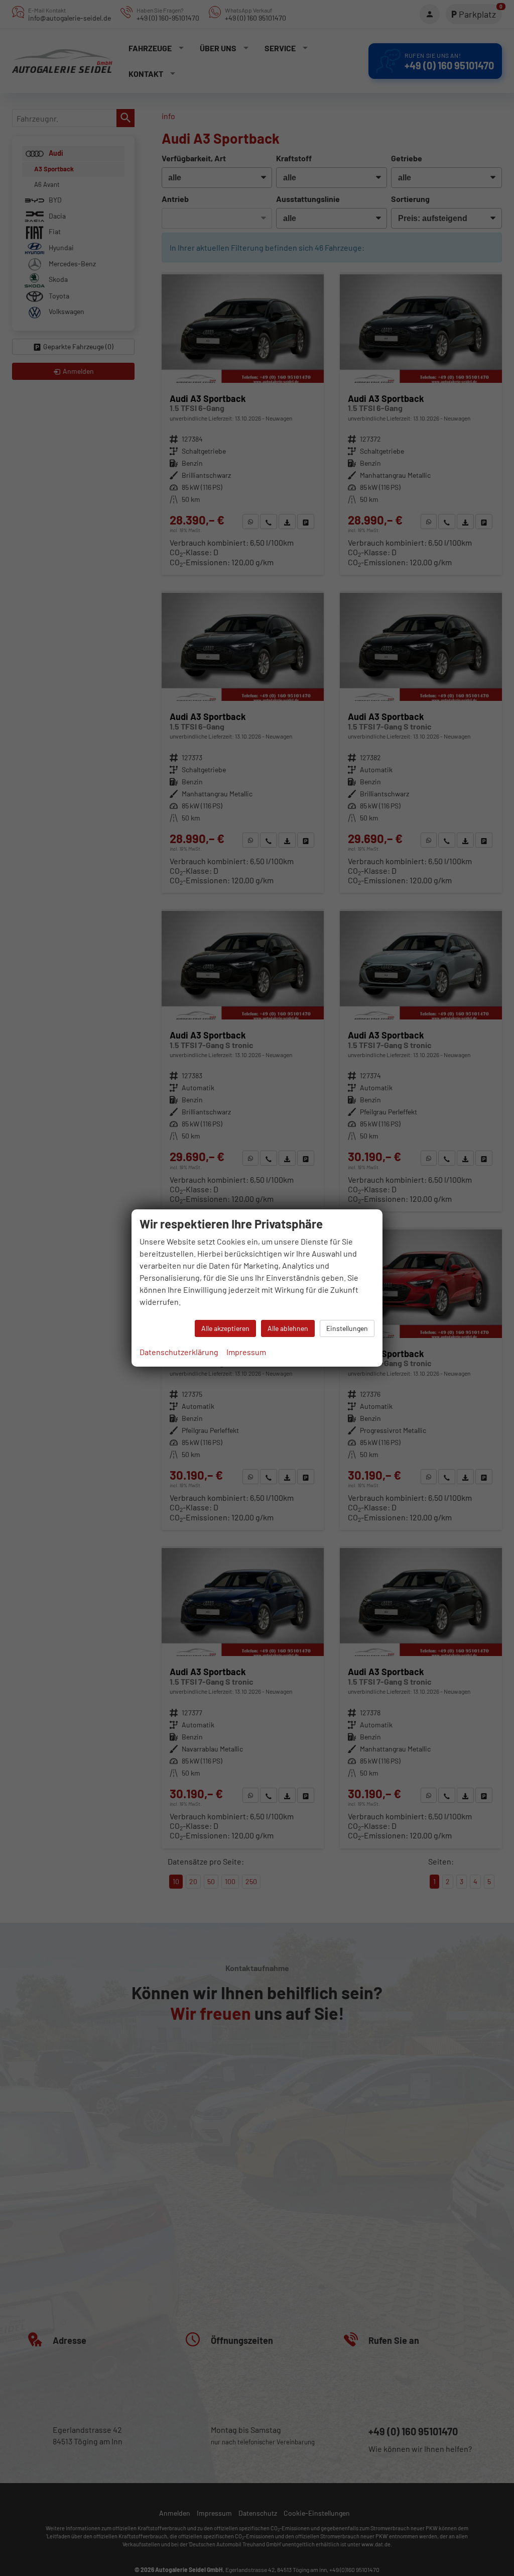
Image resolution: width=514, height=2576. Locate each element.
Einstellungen (347, 1328)
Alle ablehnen (288, 1328)
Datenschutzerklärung (179, 1352)
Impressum (246, 1352)
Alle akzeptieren (225, 1328)
